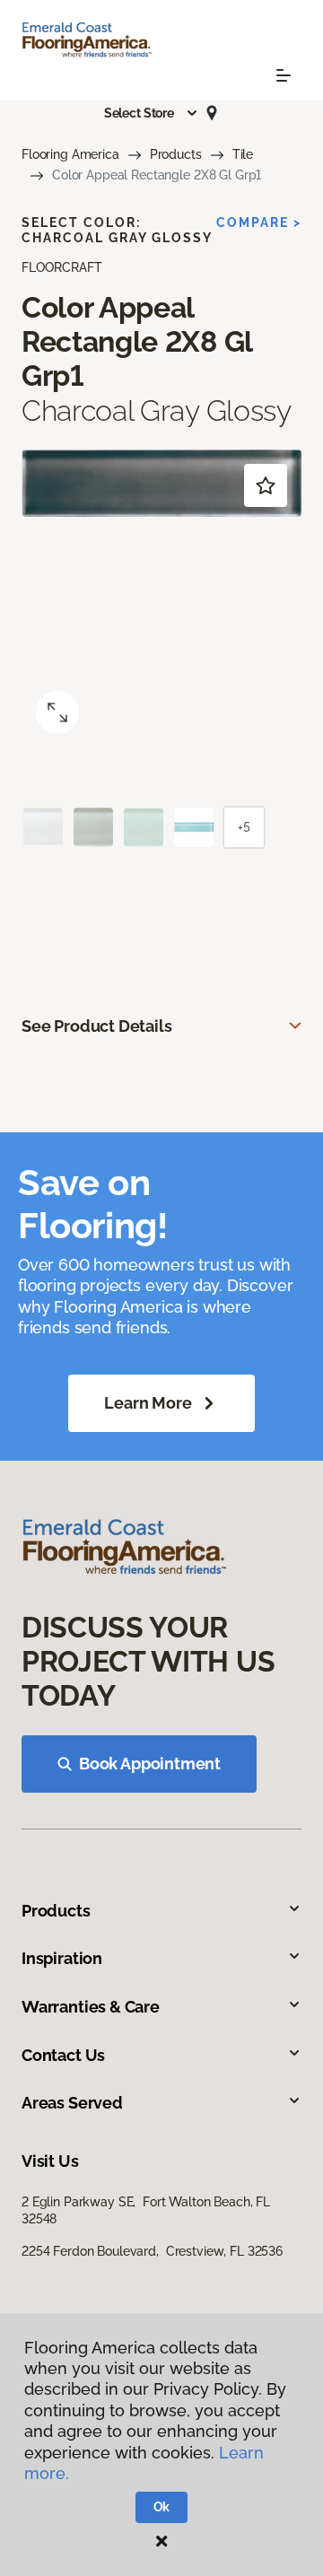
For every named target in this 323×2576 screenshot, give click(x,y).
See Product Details (97, 1026)
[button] (152, 113)
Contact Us (63, 2055)
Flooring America (70, 154)
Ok (162, 2507)
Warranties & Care (91, 2007)
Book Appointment (150, 1764)
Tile (243, 154)
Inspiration (62, 1958)
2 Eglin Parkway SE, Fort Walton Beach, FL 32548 (146, 2210)
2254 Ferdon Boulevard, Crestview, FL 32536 (152, 2251)
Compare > (259, 223)
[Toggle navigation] (284, 75)
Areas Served (72, 2103)
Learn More (148, 1403)
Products (176, 154)
